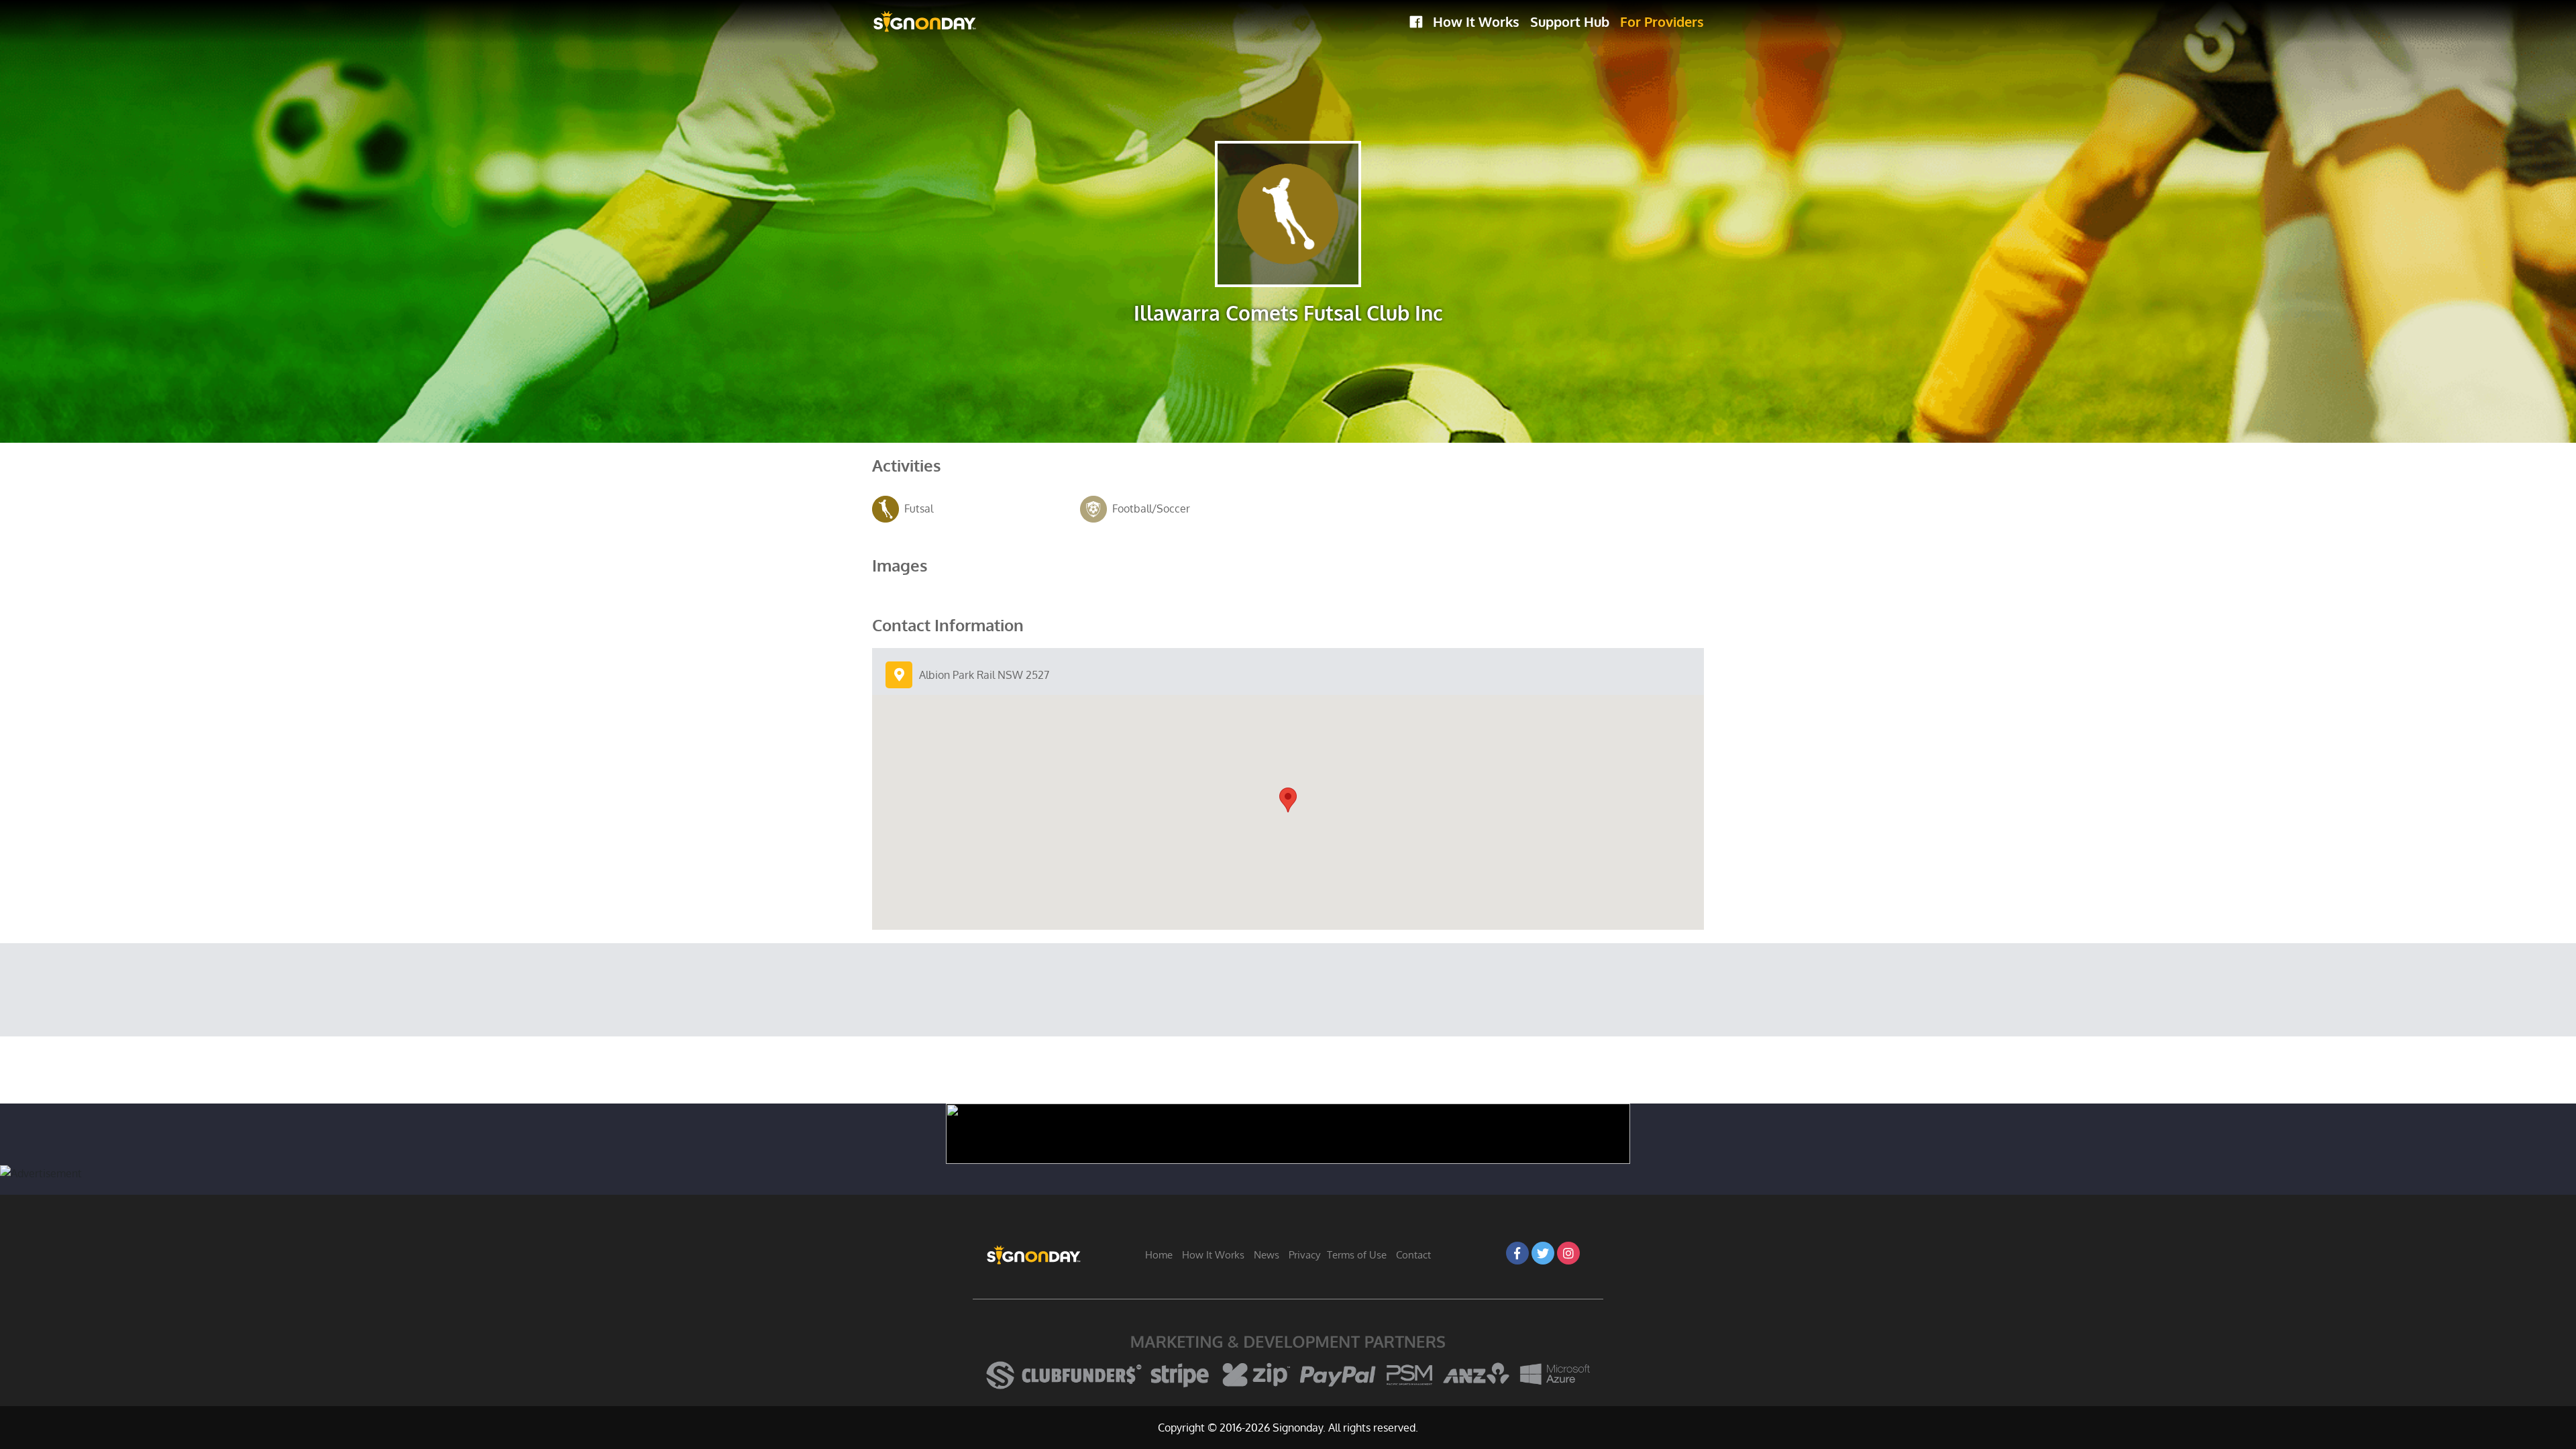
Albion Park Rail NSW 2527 (984, 675)
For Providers (1662, 21)
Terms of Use (1357, 1255)
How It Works (1476, 21)
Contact (1413, 1255)
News (1267, 1255)
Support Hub (1570, 21)
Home (1159, 1255)
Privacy (1304, 1255)
